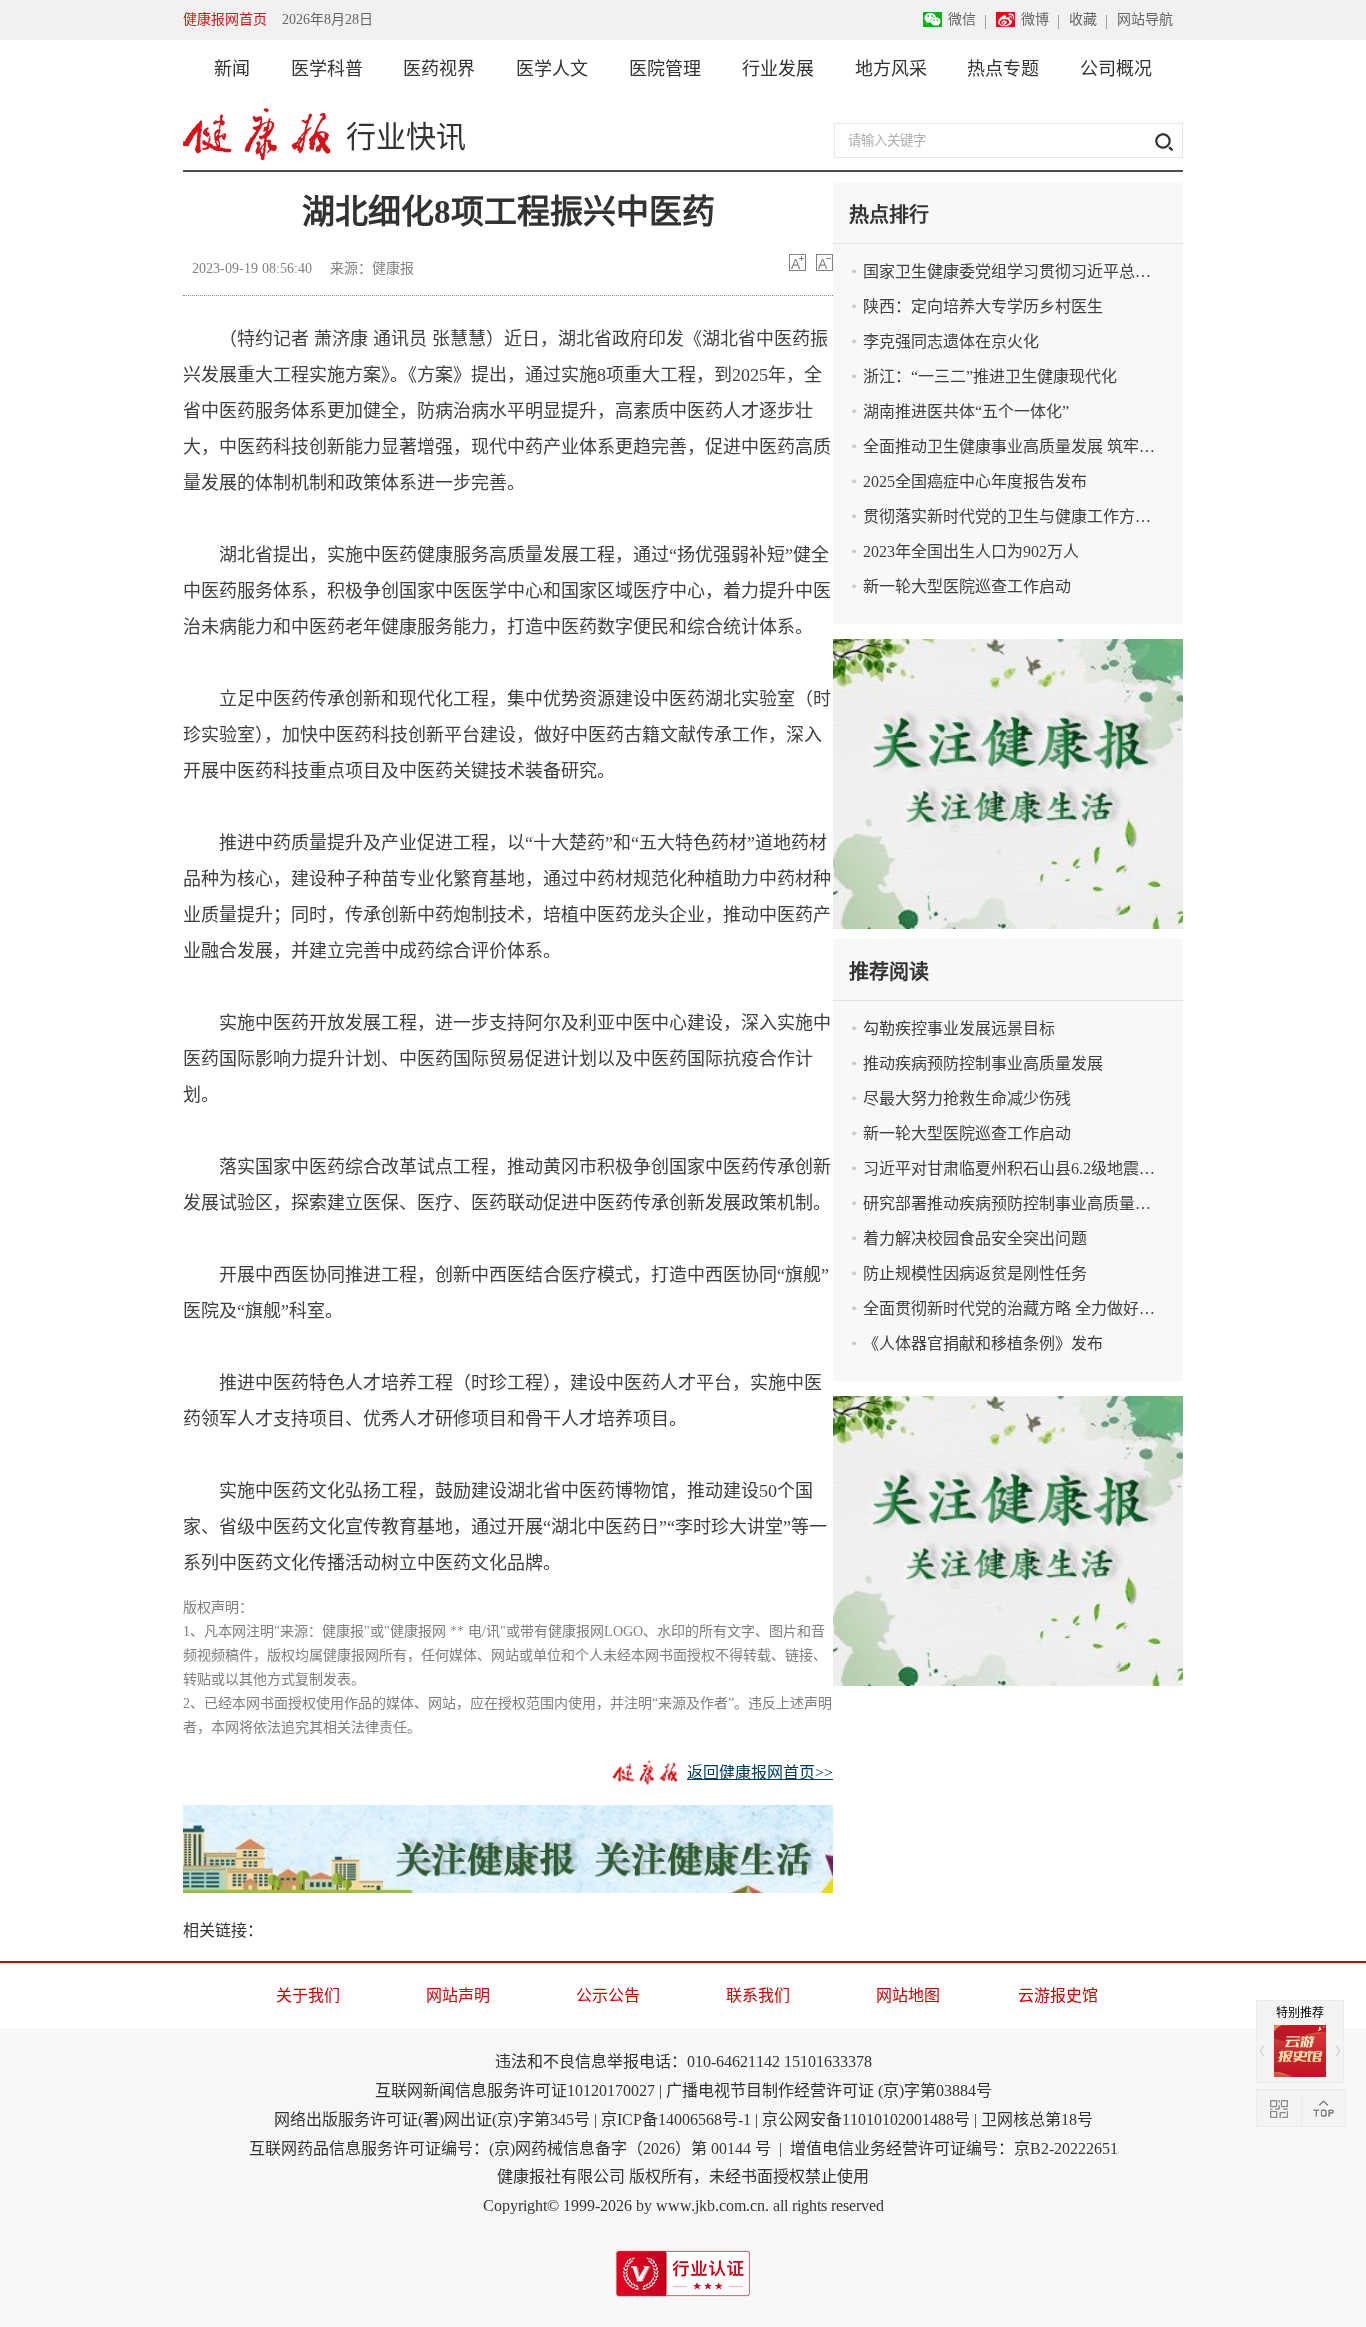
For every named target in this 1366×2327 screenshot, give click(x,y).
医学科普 (327, 69)
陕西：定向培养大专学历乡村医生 (983, 306)
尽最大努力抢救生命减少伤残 (967, 1098)
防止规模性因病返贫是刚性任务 (975, 1273)
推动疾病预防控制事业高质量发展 (983, 1063)
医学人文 (552, 69)
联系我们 (758, 1995)
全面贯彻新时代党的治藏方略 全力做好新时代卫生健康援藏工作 (1023, 1308)
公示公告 (608, 1995)
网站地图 (908, 1995)
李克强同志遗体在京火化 (951, 341)
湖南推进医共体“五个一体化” (966, 411)
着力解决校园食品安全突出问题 (975, 1238)
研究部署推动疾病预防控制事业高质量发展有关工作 (1023, 1203)
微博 (1035, 19)
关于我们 (308, 1995)
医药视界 (439, 69)
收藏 (1083, 19)
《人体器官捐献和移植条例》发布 (983, 1343)
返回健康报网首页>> (760, 1772)
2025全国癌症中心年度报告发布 (975, 481)
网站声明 (458, 1995)
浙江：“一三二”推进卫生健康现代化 (990, 376)
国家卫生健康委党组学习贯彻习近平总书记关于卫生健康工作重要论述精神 (1023, 271)
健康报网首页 (225, 19)
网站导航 (1145, 19)
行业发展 (778, 69)
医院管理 (665, 69)
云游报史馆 (1058, 1995)
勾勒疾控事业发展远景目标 (959, 1028)
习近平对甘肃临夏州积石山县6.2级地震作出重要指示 (1023, 1168)
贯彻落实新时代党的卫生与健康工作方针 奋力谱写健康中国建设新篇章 (1023, 516)
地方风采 (891, 69)
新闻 (232, 69)
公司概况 (1116, 69)
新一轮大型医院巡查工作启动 (967, 586)
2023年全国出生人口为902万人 (971, 551)
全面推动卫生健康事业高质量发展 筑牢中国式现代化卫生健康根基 (1023, 446)
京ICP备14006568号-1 (676, 2119)
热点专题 (1003, 69)
